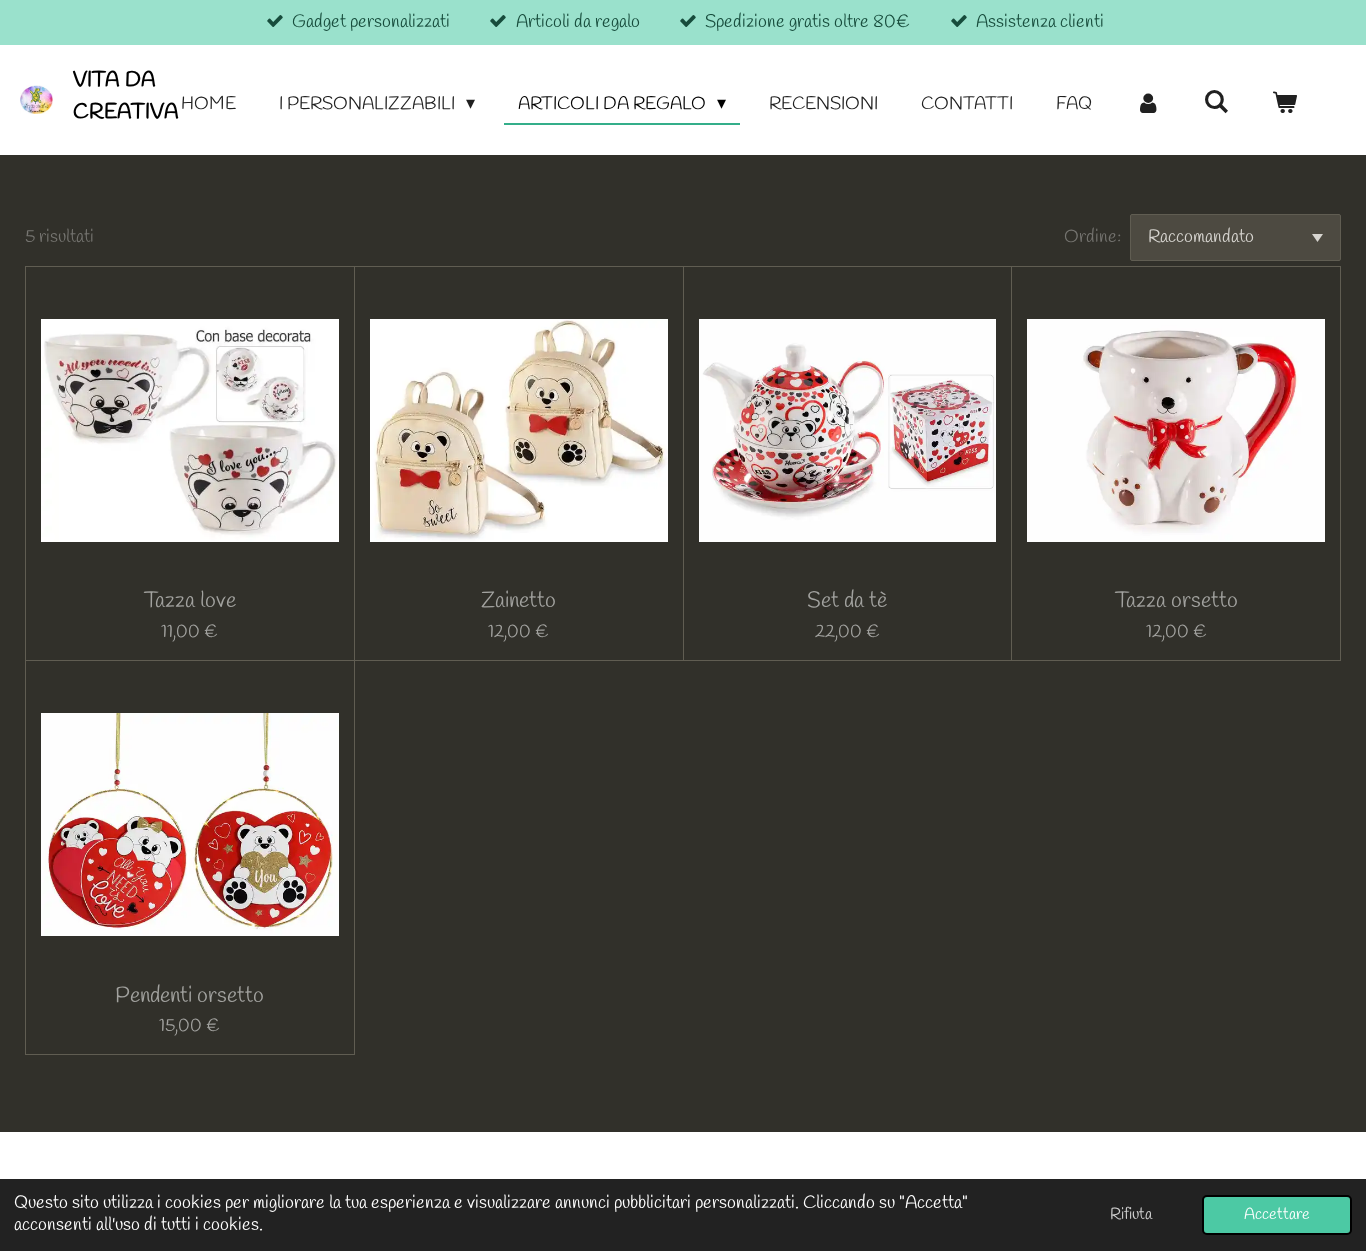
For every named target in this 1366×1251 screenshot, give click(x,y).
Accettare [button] (1277, 1214)
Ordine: (1092, 237)
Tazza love (190, 601)
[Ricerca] (1216, 103)
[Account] (1147, 104)
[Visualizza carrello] (1284, 104)
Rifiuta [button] (1131, 1214)
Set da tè (847, 601)
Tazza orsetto (1176, 601)
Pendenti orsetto (189, 996)
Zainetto (518, 601)
